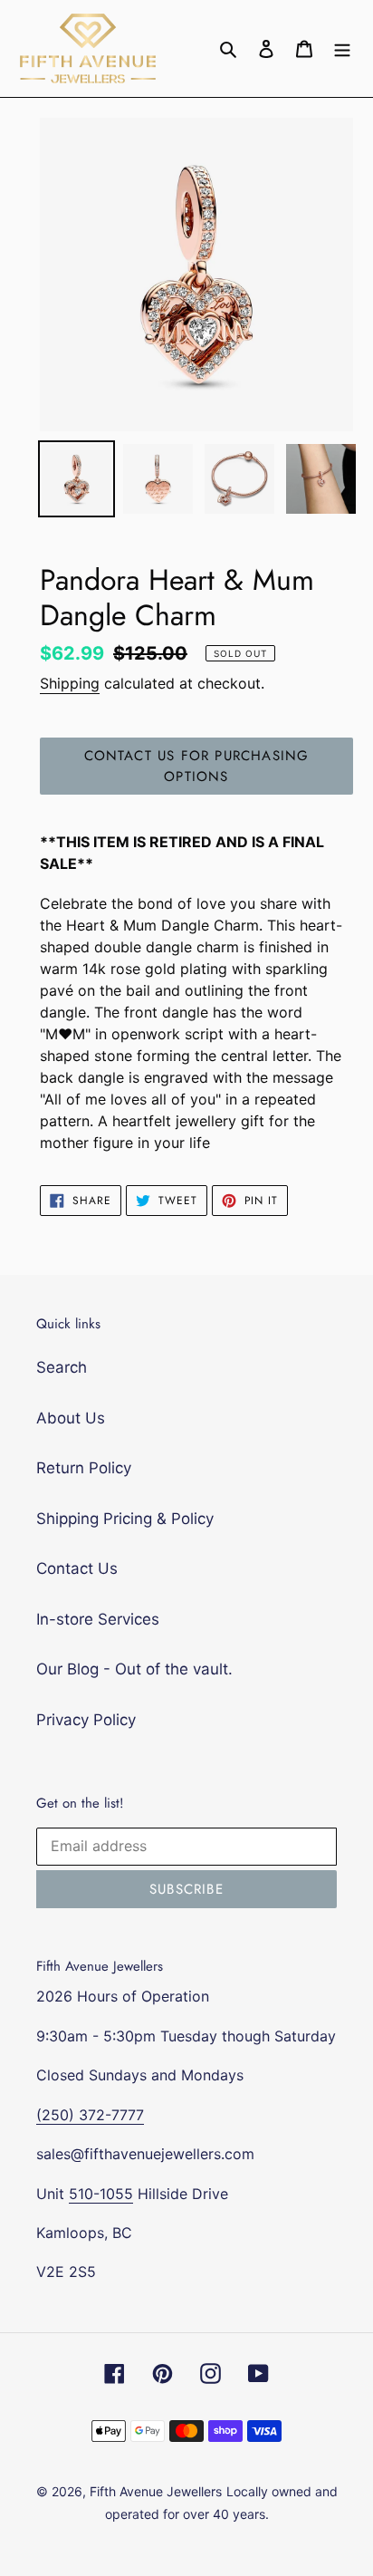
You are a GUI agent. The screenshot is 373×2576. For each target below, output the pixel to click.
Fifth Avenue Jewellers (156, 2491)
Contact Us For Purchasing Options (197, 766)
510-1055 (101, 2194)
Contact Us (77, 1568)
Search (62, 1367)
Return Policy (84, 1468)
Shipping (70, 683)
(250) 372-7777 (90, 2115)
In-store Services (98, 1619)
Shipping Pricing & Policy (125, 1519)
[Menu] (342, 49)
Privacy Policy (86, 1720)
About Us (71, 1418)
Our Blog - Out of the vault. (134, 1669)
